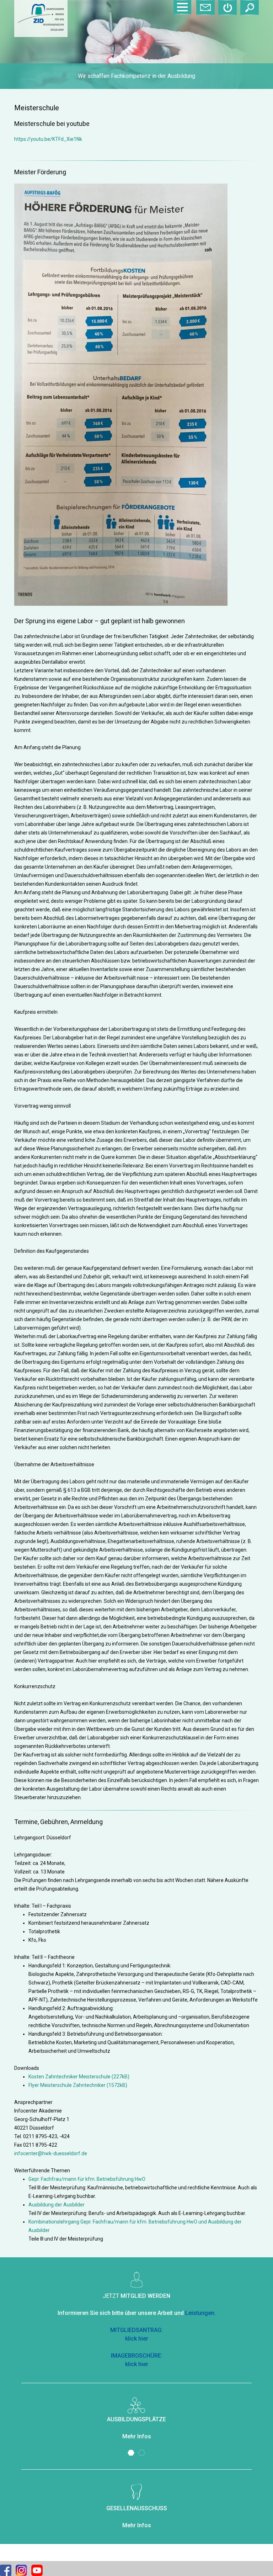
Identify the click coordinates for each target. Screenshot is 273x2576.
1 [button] (131, 2453)
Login (227, 7)
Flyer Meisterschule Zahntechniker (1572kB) (78, 2085)
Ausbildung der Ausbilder (57, 2205)
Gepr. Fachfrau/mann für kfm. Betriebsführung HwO (87, 2179)
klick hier (137, 2339)
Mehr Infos (137, 2436)
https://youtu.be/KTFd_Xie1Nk (48, 139)
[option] (136, 44)
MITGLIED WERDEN (145, 2296)
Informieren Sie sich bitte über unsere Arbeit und (137, 2313)
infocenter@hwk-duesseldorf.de (51, 2153)
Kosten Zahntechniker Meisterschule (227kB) (79, 2077)
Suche (250, 7)
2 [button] (142, 2453)
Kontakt (205, 7)
